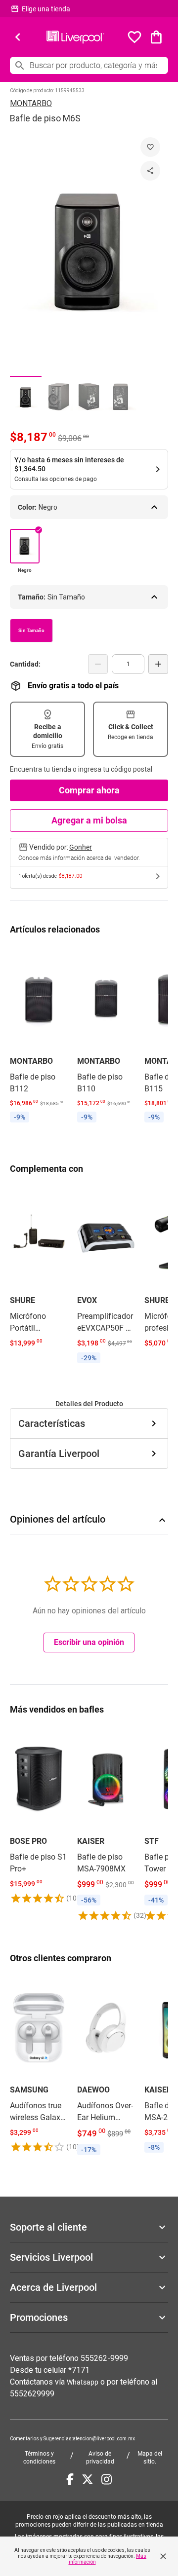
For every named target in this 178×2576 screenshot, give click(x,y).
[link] (39, 1036)
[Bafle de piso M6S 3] (89, 397)
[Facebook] (70, 2479)
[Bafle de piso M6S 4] (121, 397)
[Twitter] (88, 2479)
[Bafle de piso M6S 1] (26, 397)
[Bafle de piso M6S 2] (57, 397)
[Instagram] (107, 2479)
